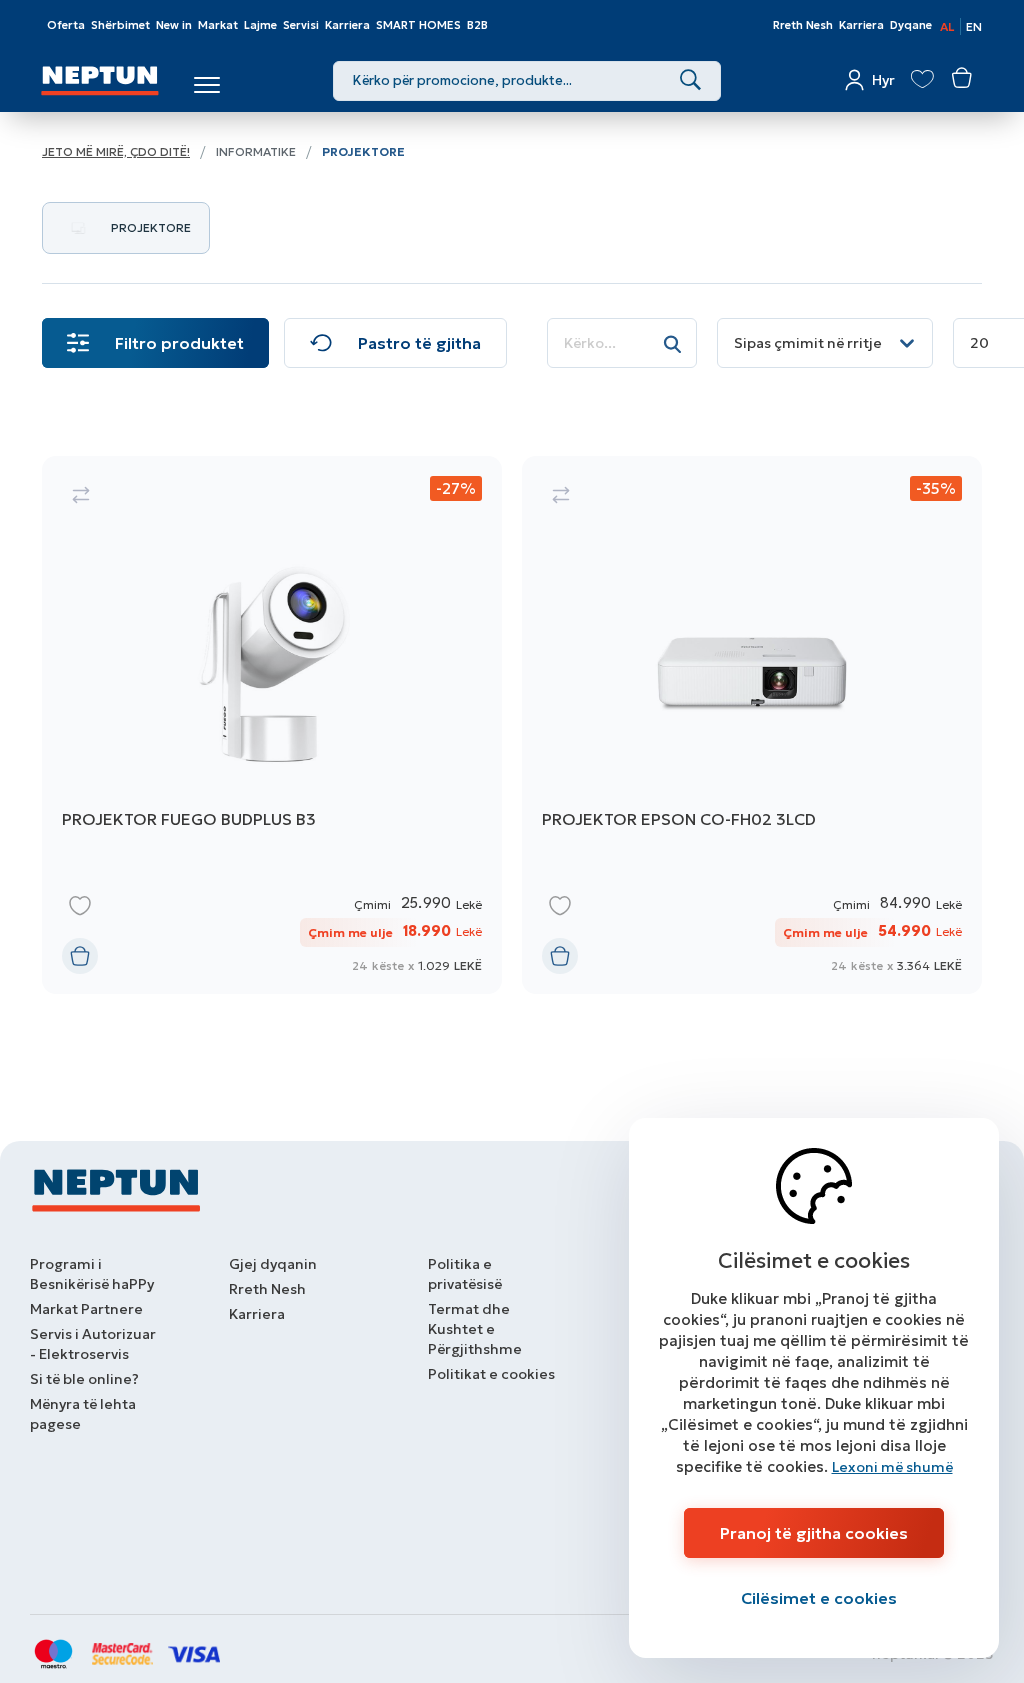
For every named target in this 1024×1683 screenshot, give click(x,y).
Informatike (256, 151)
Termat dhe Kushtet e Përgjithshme (475, 1329)
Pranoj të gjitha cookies (814, 1533)
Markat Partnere (86, 1309)
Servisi (301, 25)
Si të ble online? (84, 1379)
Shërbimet (120, 25)
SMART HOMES (418, 25)
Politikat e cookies (491, 1374)
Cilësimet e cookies (819, 1598)
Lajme (260, 25)
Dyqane (911, 25)
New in (174, 25)
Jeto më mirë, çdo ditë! (116, 151)
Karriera (347, 25)
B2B (477, 25)
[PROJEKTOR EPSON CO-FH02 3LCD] (752, 725)
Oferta (66, 25)
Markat (218, 25)
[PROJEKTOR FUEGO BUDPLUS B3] (272, 725)
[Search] (690, 81)
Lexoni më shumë (892, 1467)
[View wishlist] (922, 78)
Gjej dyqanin (273, 1264)
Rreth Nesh (803, 25)
